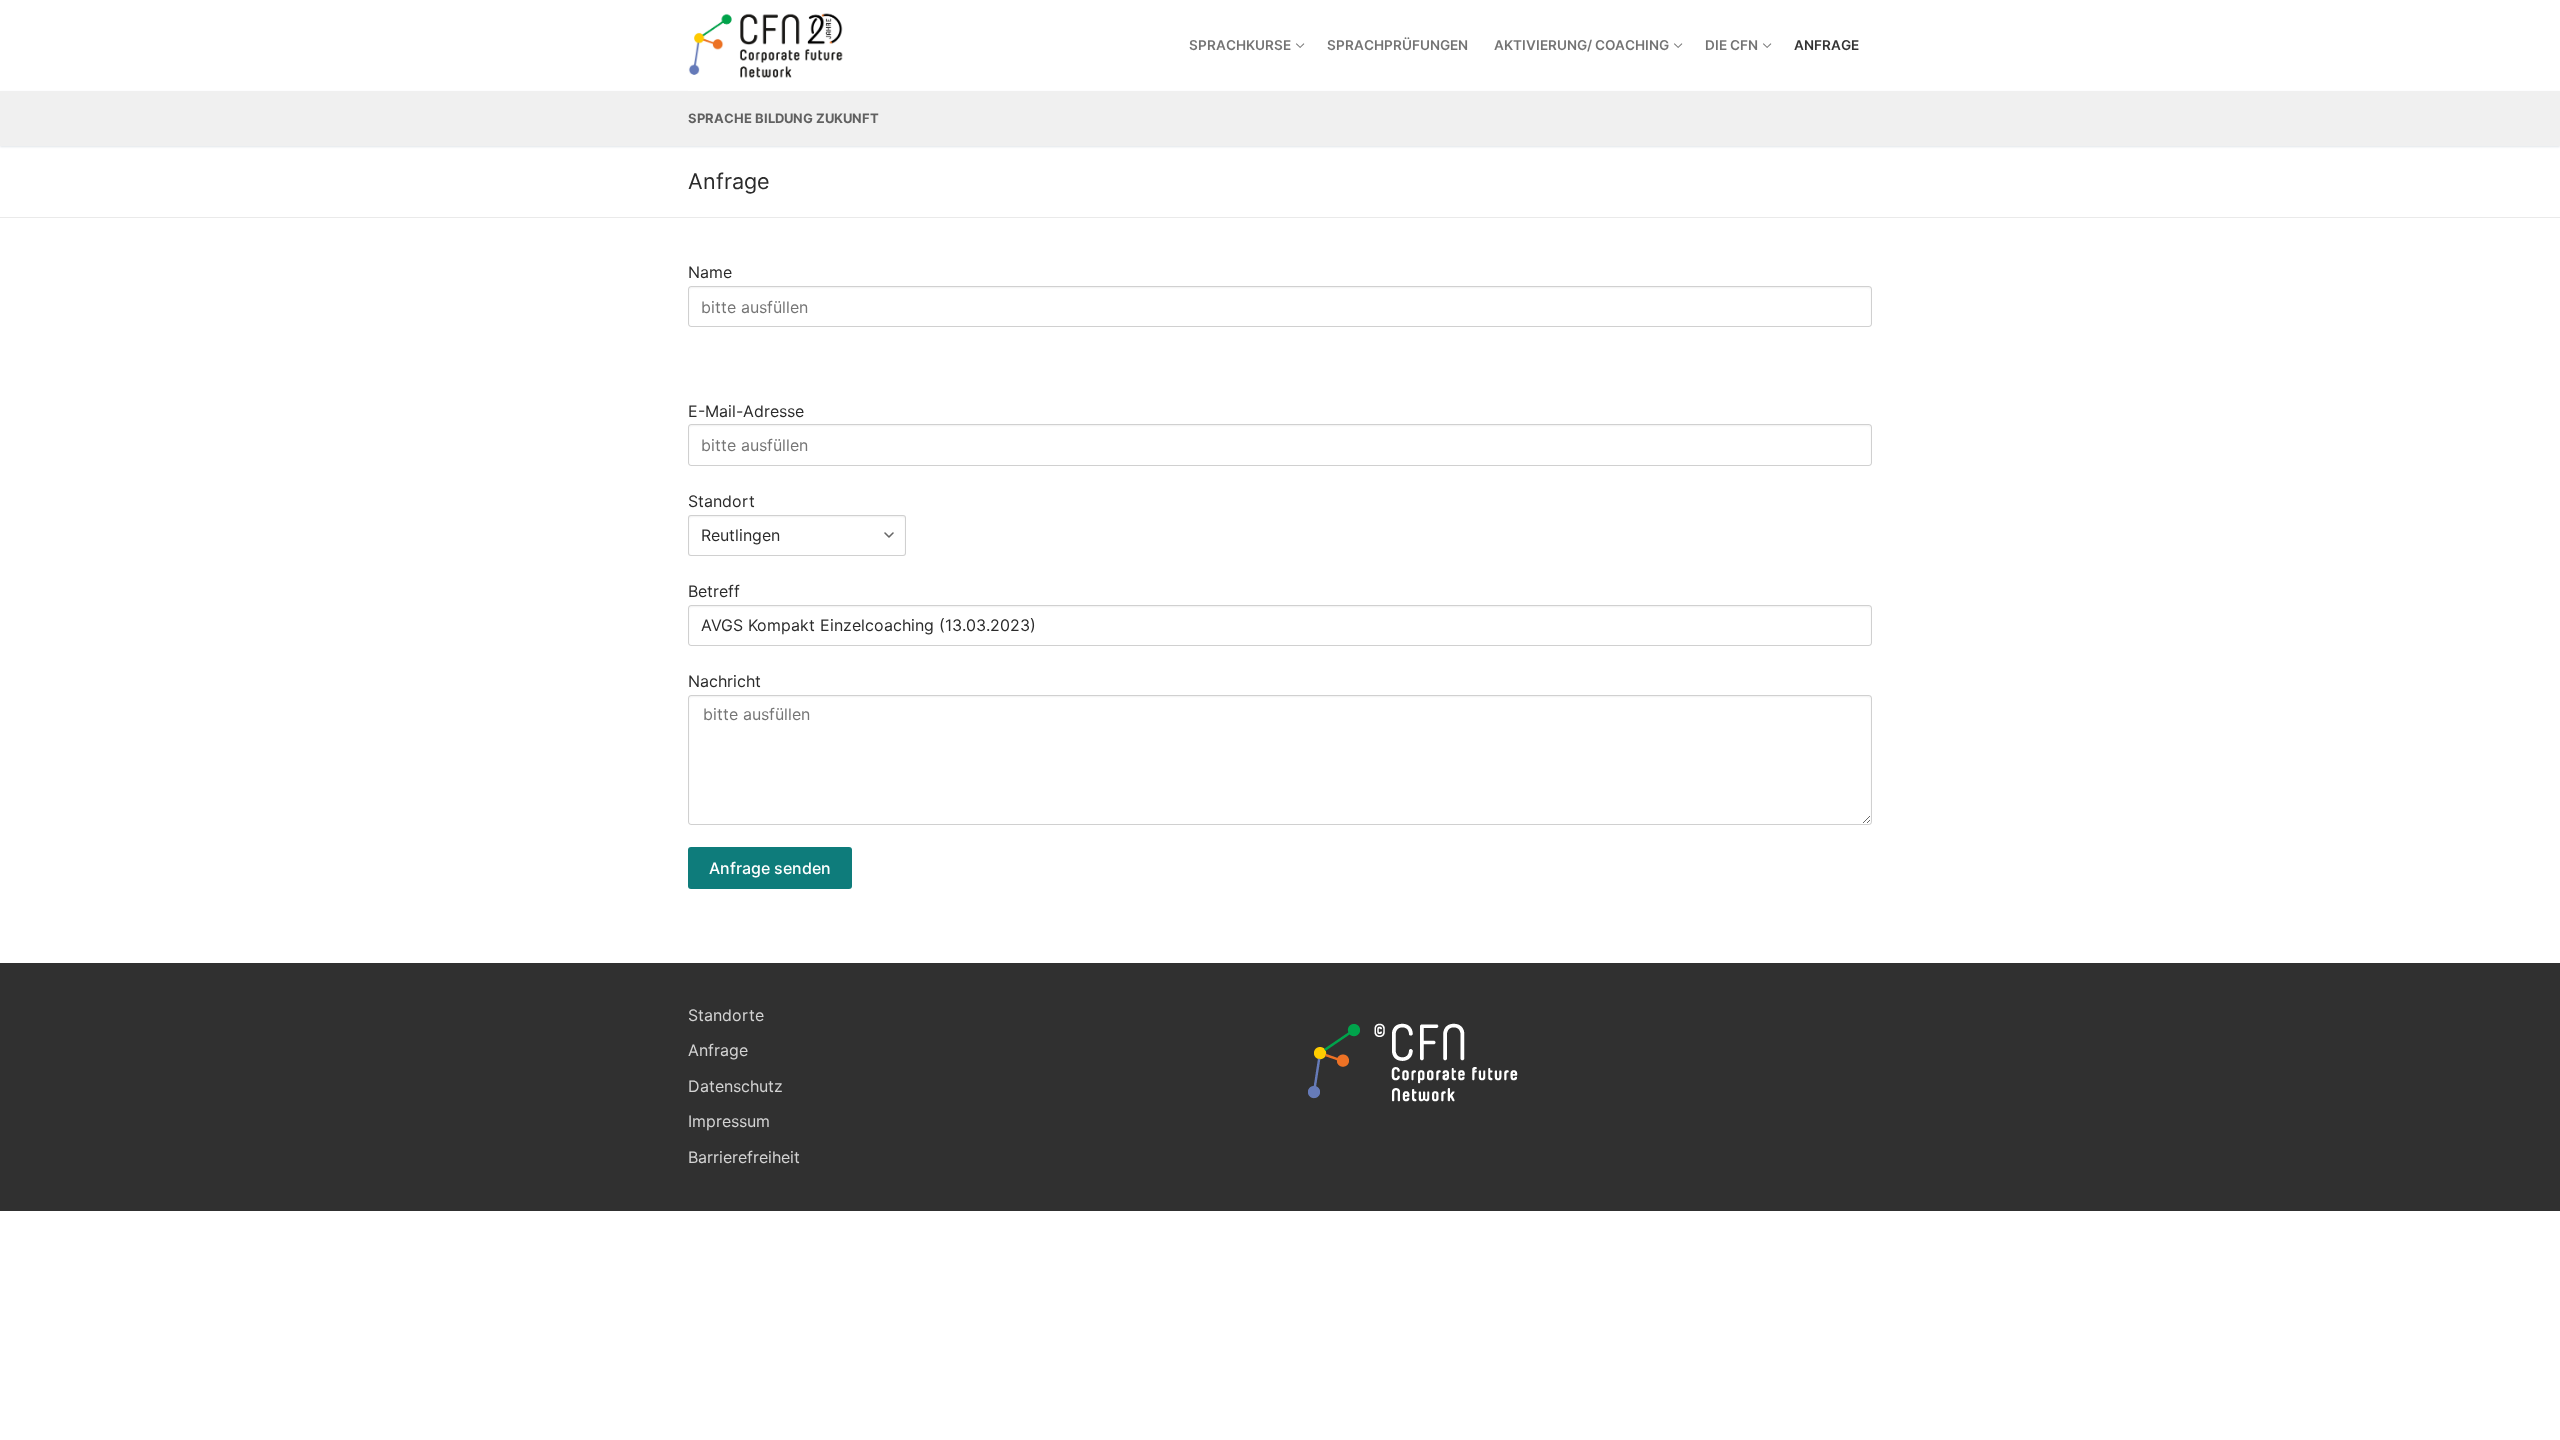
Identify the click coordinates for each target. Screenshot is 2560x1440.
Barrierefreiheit (744, 1157)
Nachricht (724, 681)
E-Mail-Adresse (746, 411)
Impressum (729, 1121)
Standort (721, 501)
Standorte (726, 1015)
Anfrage (718, 1050)
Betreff (714, 591)
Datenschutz (735, 1086)
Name (710, 272)
